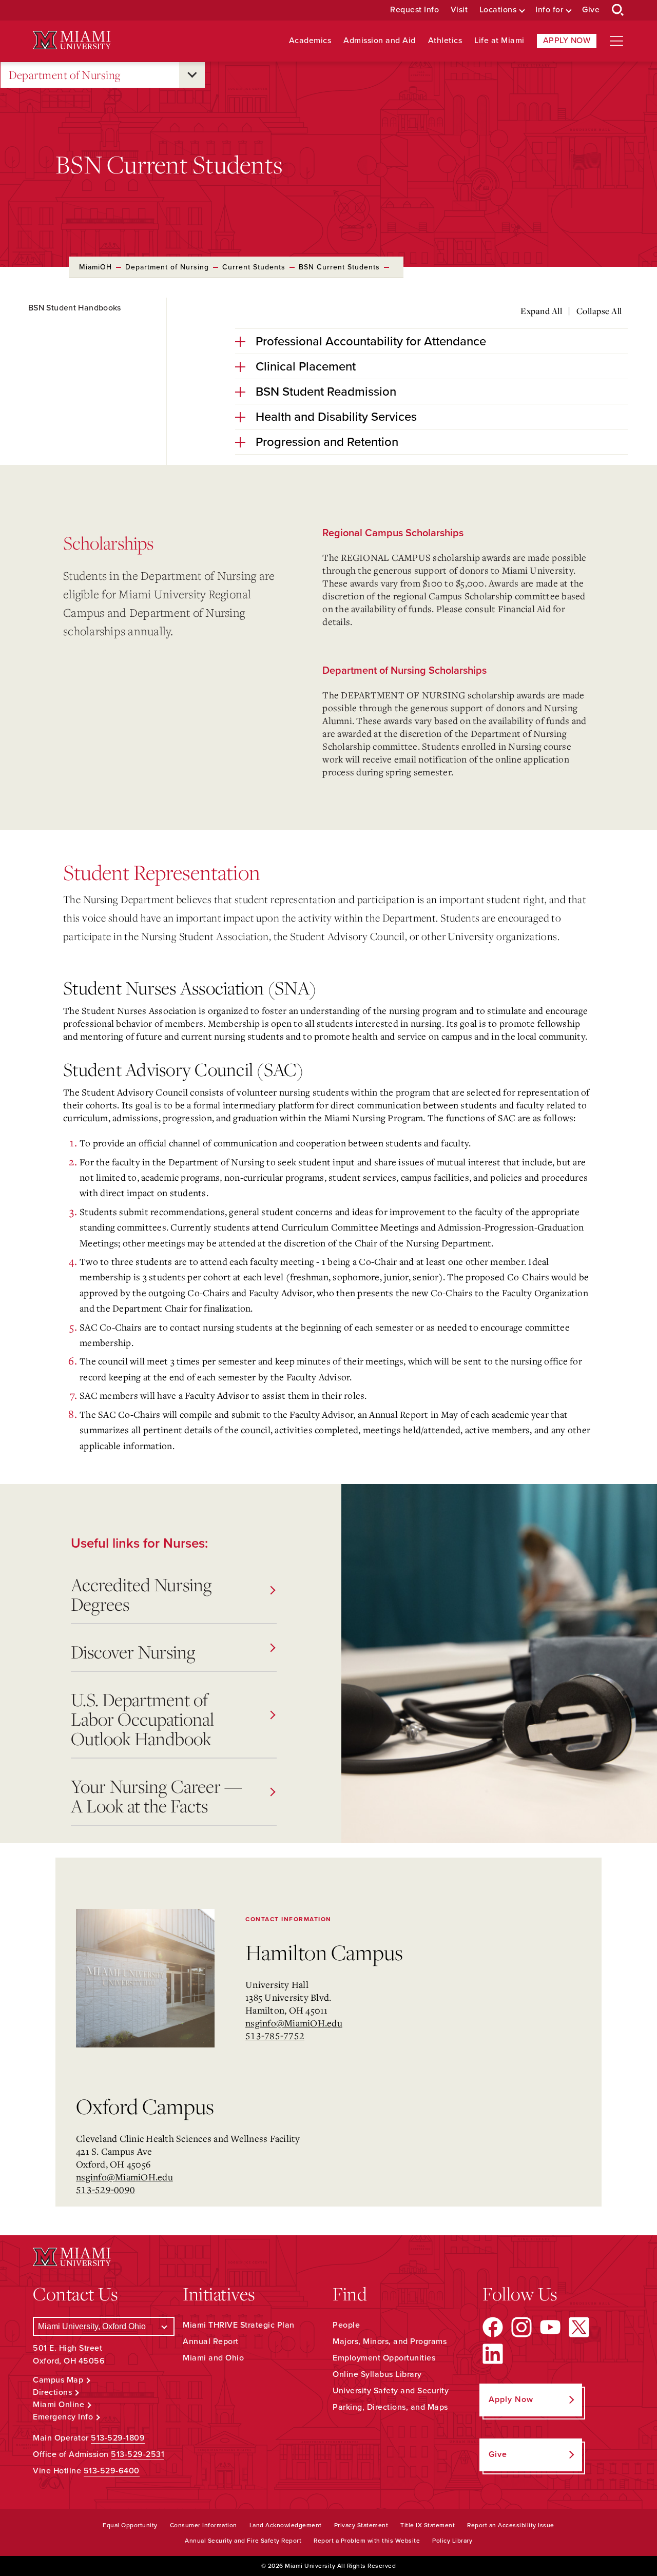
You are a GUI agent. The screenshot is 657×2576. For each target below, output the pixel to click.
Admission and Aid (380, 41)
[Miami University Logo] (72, 40)
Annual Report (211, 2341)
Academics (310, 41)
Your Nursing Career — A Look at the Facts (156, 1796)
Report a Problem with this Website (367, 2541)
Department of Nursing (65, 75)
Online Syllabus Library (377, 2374)
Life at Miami (499, 41)
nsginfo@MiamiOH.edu (294, 2023)
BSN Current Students (339, 267)
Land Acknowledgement (286, 2525)
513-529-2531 (138, 2454)
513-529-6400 (112, 2471)
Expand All (541, 311)
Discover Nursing (133, 1652)
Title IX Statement (428, 2525)
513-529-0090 (105, 2190)
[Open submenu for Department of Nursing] (192, 75)
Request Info (414, 10)
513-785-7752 (275, 2036)
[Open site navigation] (616, 41)
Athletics (445, 41)
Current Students (254, 267)
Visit (459, 10)
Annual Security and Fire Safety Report (243, 2541)
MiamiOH (95, 267)
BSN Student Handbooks (75, 308)
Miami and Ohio (213, 2358)
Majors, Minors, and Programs (390, 2341)
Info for (549, 10)
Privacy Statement (361, 2525)
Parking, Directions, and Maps (390, 2407)
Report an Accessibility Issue (511, 2525)
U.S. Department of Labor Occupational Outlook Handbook (142, 1719)
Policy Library (452, 2541)
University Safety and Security (391, 2391)
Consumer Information (204, 2525)
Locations (498, 10)
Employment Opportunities (384, 2358)
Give (591, 10)
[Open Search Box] (618, 10)
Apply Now (567, 41)
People (346, 2325)
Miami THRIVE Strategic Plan (239, 2325)
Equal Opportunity (130, 2525)
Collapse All (599, 311)
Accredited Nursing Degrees (141, 1594)
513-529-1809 (118, 2438)
